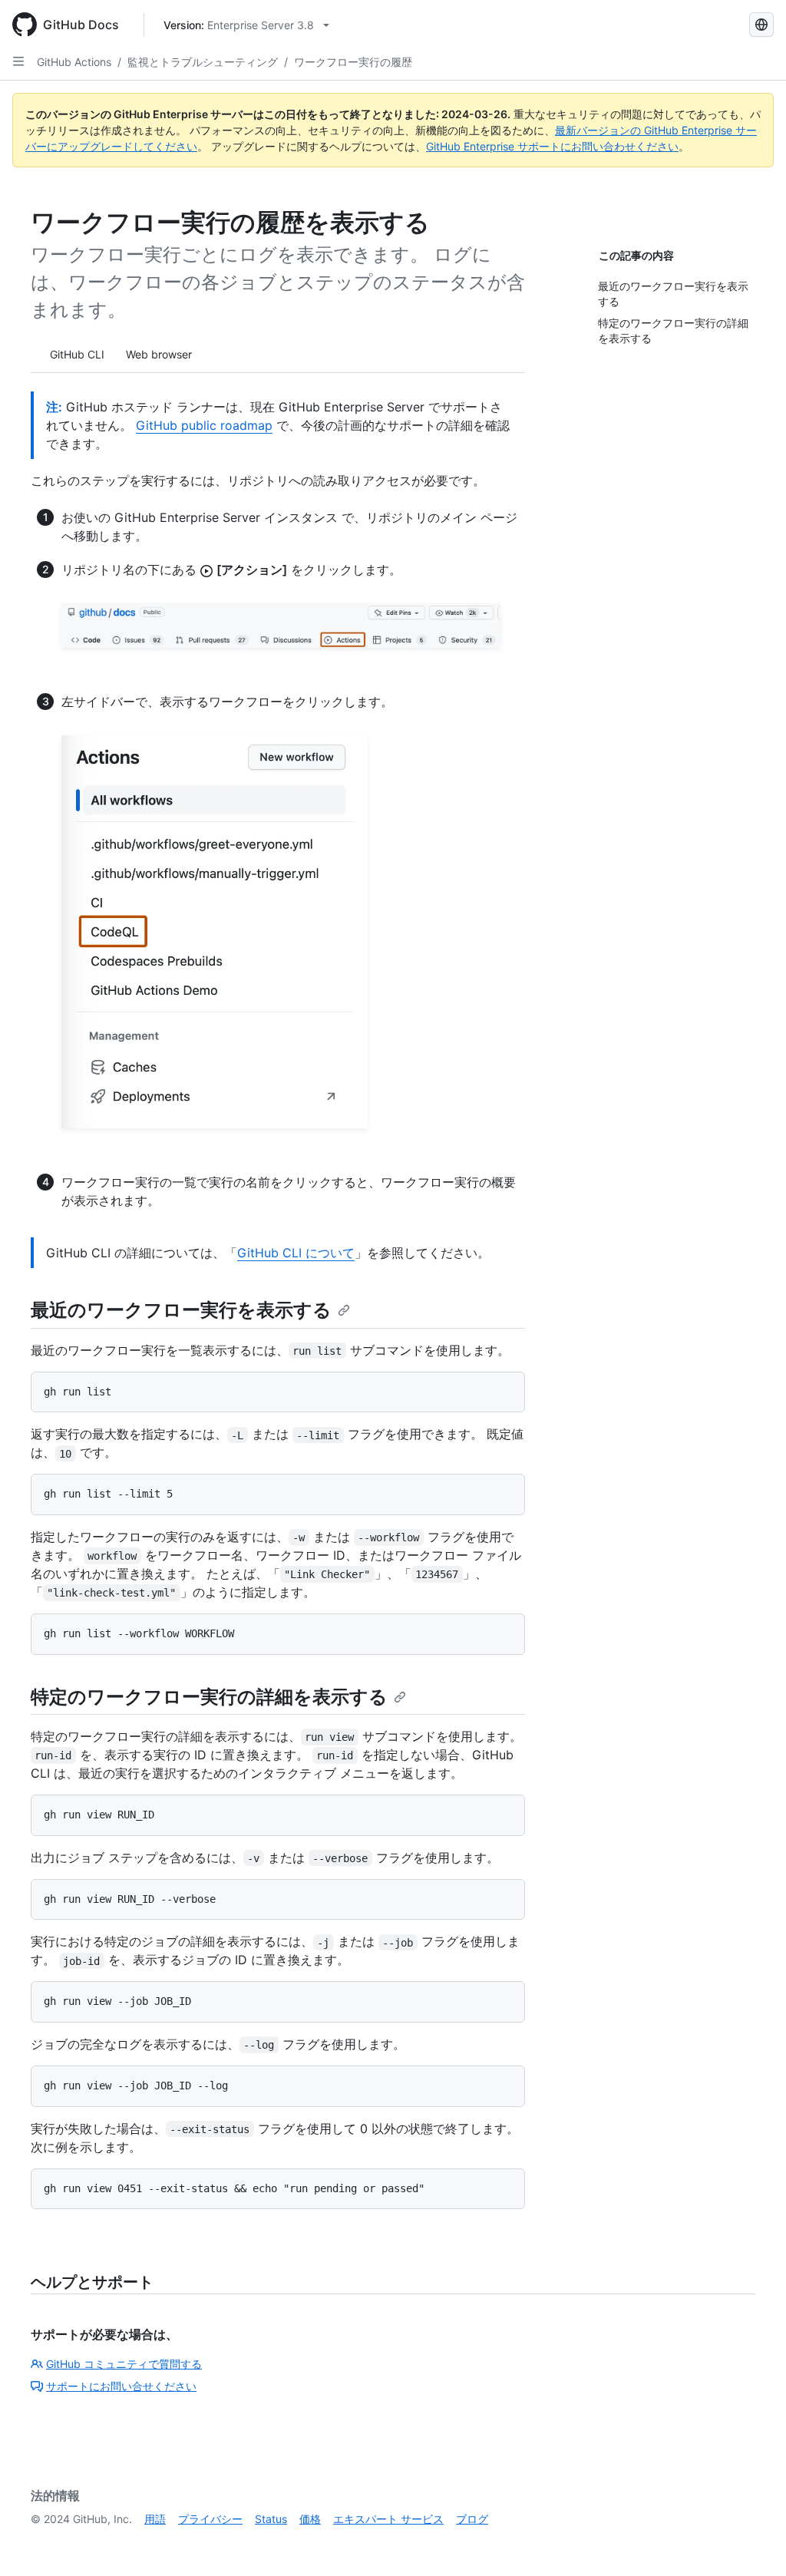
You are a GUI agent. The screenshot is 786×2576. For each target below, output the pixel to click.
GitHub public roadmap (204, 425)
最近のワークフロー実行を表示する (181, 1310)
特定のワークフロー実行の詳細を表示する (209, 1697)
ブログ (472, 2519)
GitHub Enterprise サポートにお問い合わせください (552, 146)
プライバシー (210, 2519)
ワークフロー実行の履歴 (353, 62)
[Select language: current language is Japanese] (761, 25)
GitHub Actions (74, 62)
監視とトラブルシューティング (203, 62)
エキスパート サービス (388, 2519)
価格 (310, 2519)
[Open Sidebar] (18, 61)
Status (271, 2519)
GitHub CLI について (296, 1253)
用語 (155, 2519)
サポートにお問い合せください (121, 2386)
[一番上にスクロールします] (752, 2542)
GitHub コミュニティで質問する (124, 2364)
